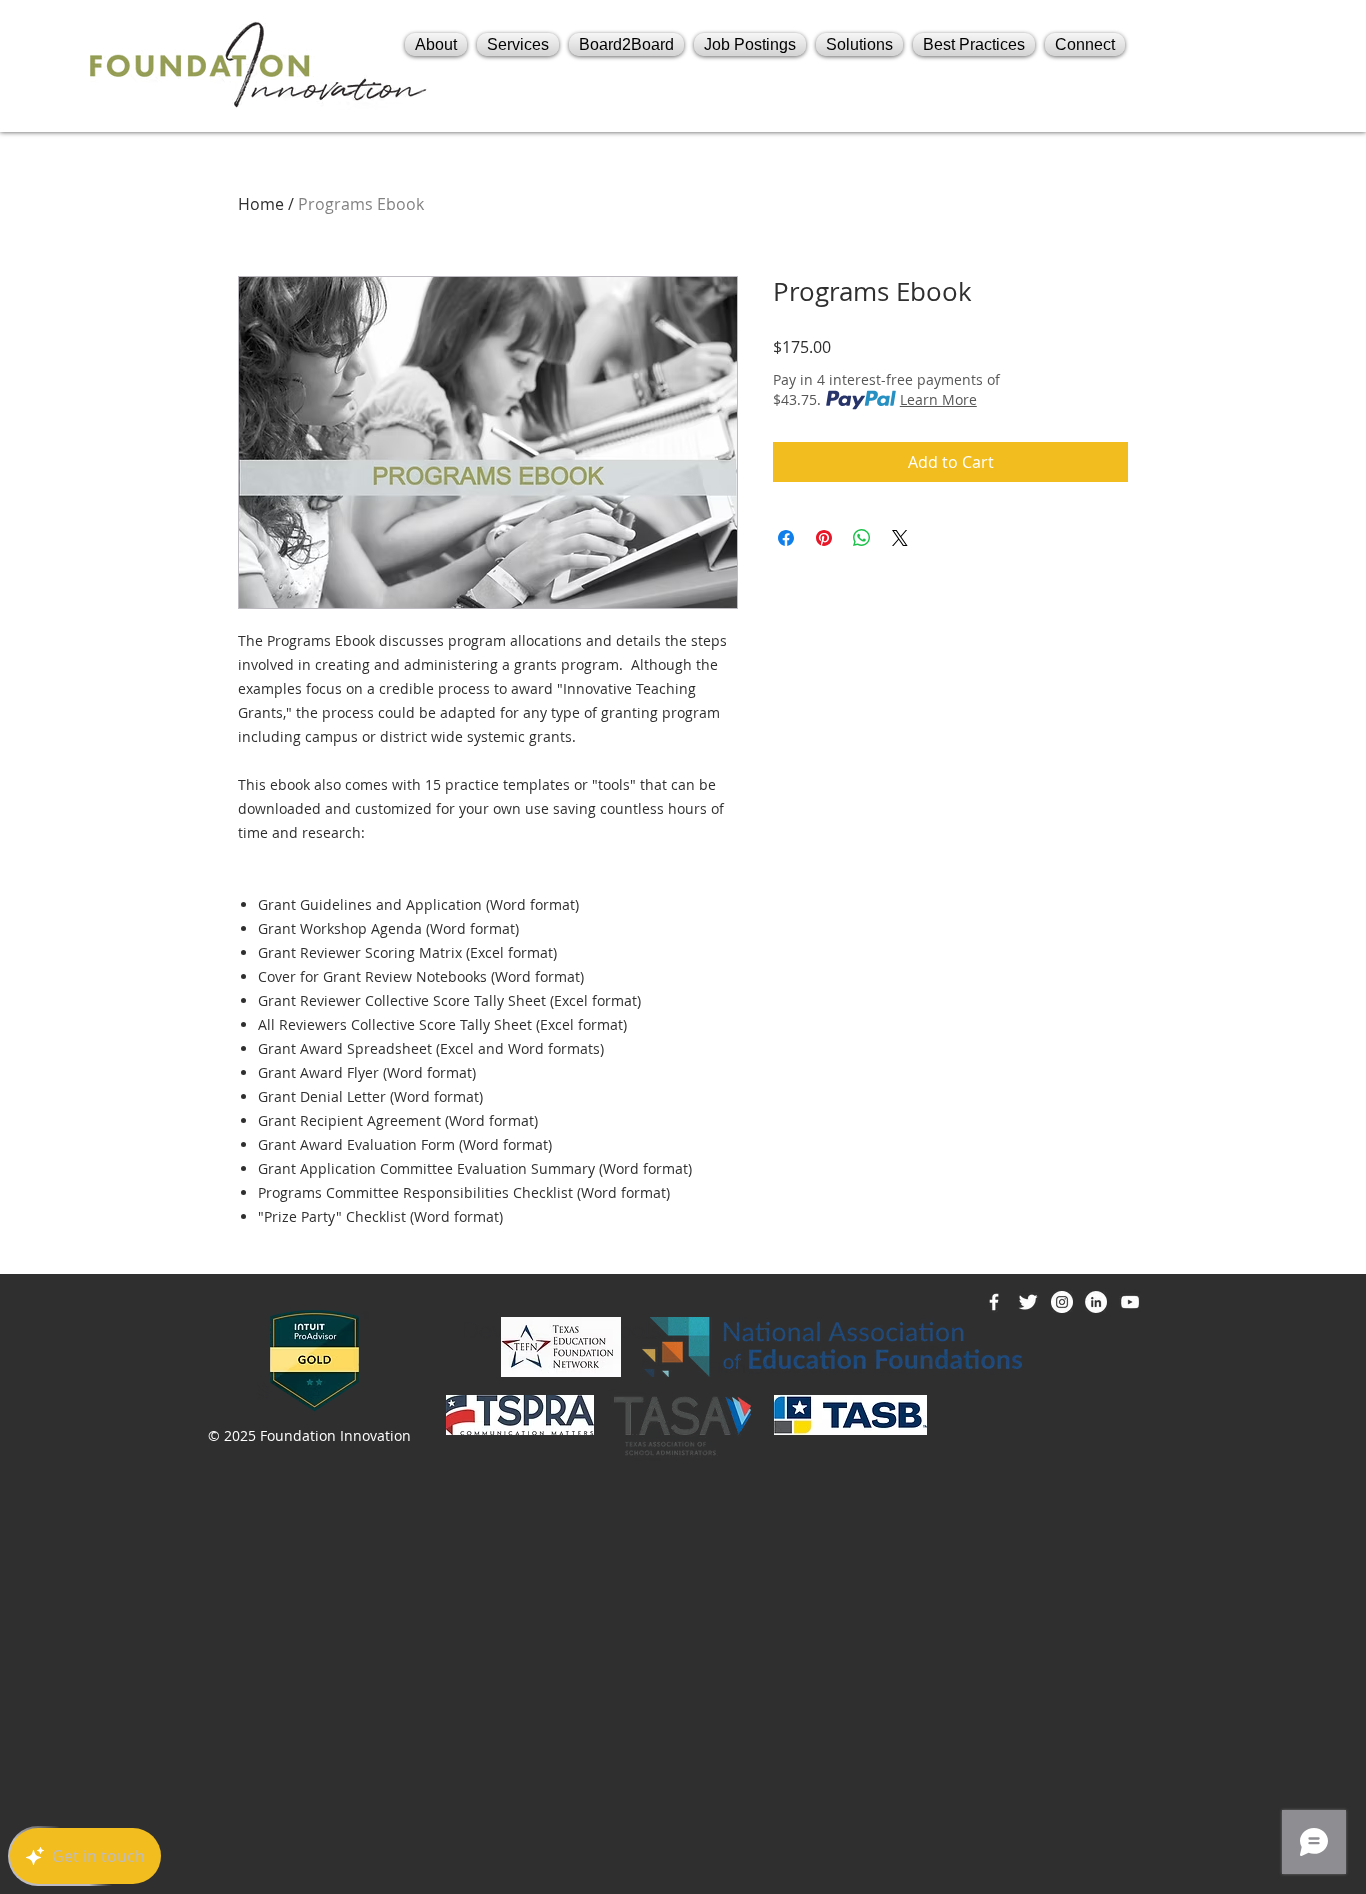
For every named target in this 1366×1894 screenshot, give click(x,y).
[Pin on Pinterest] (824, 538)
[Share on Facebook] (786, 538)
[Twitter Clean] (1028, 1302)
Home (261, 204)
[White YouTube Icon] (1130, 1302)
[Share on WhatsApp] (862, 538)
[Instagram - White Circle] (1062, 1302)
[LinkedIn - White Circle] (1096, 1302)
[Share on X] (900, 538)
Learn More (938, 399)
